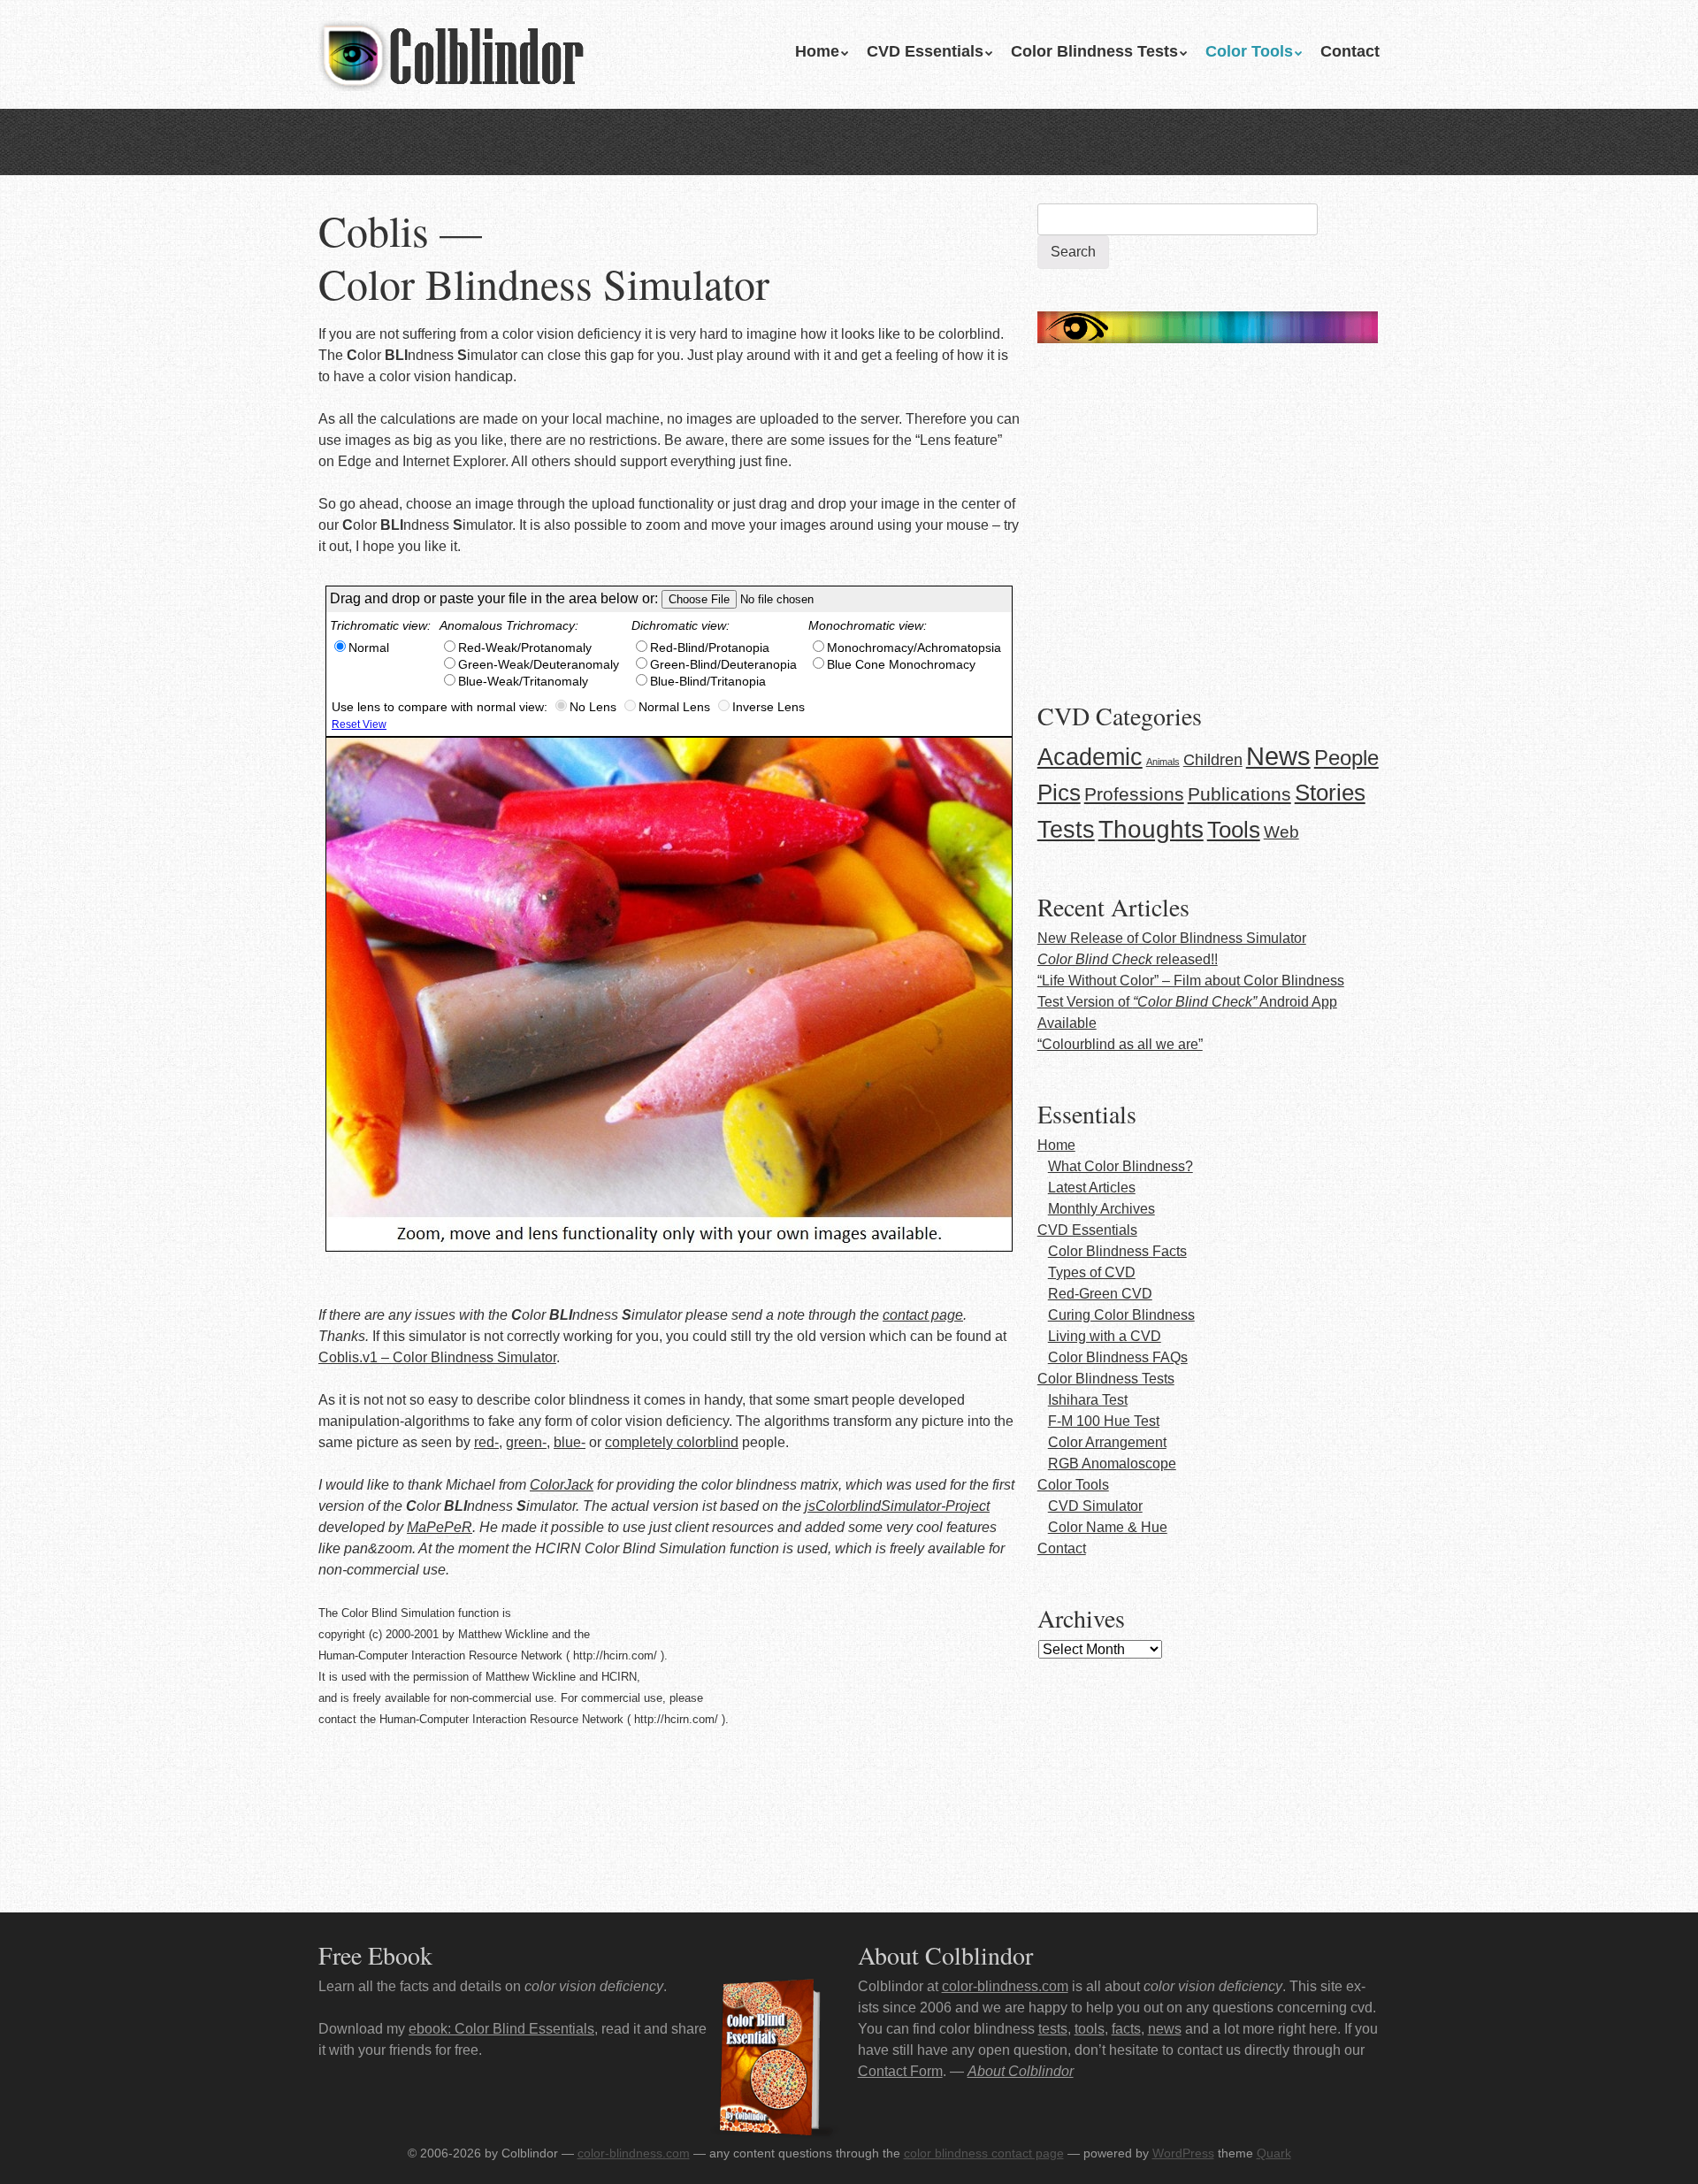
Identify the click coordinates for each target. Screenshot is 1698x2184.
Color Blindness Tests (1094, 51)
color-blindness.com (1005, 1986)
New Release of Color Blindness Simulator (1172, 938)
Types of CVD (1092, 1272)
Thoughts (1151, 829)
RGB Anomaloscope (1112, 1464)
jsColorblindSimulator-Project (897, 1506)
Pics (1059, 793)
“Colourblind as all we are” (1120, 1044)
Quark (1274, 2153)
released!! (1128, 959)
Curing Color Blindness (1121, 1315)
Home (817, 51)
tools (1090, 2029)
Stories (1330, 793)
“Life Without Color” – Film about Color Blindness (1191, 981)
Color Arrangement (1107, 1442)
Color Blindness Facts (1117, 1251)
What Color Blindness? (1121, 1166)
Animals (1163, 762)
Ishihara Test (1088, 1400)
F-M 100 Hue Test (1104, 1421)
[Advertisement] (1208, 518)
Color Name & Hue (1108, 1527)
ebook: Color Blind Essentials (501, 2029)
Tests (1066, 830)
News (1278, 756)
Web (1281, 831)
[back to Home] (1208, 322)
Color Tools (1249, 51)
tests (1053, 2029)
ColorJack (562, 1485)
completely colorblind (672, 1442)
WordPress (1183, 2153)
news (1165, 2029)
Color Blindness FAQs (1118, 1357)
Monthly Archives (1101, 1209)
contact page (923, 1315)
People (1346, 758)
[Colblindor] (451, 53)
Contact (1350, 51)
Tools (1234, 830)
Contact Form (900, 2071)
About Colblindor (1021, 2071)
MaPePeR (440, 1527)
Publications (1239, 794)
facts (1126, 2029)
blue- (570, 1442)
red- (486, 1442)
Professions (1134, 794)
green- (526, 1442)
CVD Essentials (925, 51)
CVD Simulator (1095, 1506)
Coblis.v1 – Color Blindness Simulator (437, 1357)
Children (1213, 760)
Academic (1090, 757)
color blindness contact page (984, 2153)
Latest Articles (1092, 1188)
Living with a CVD (1105, 1336)
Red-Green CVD (1100, 1294)
